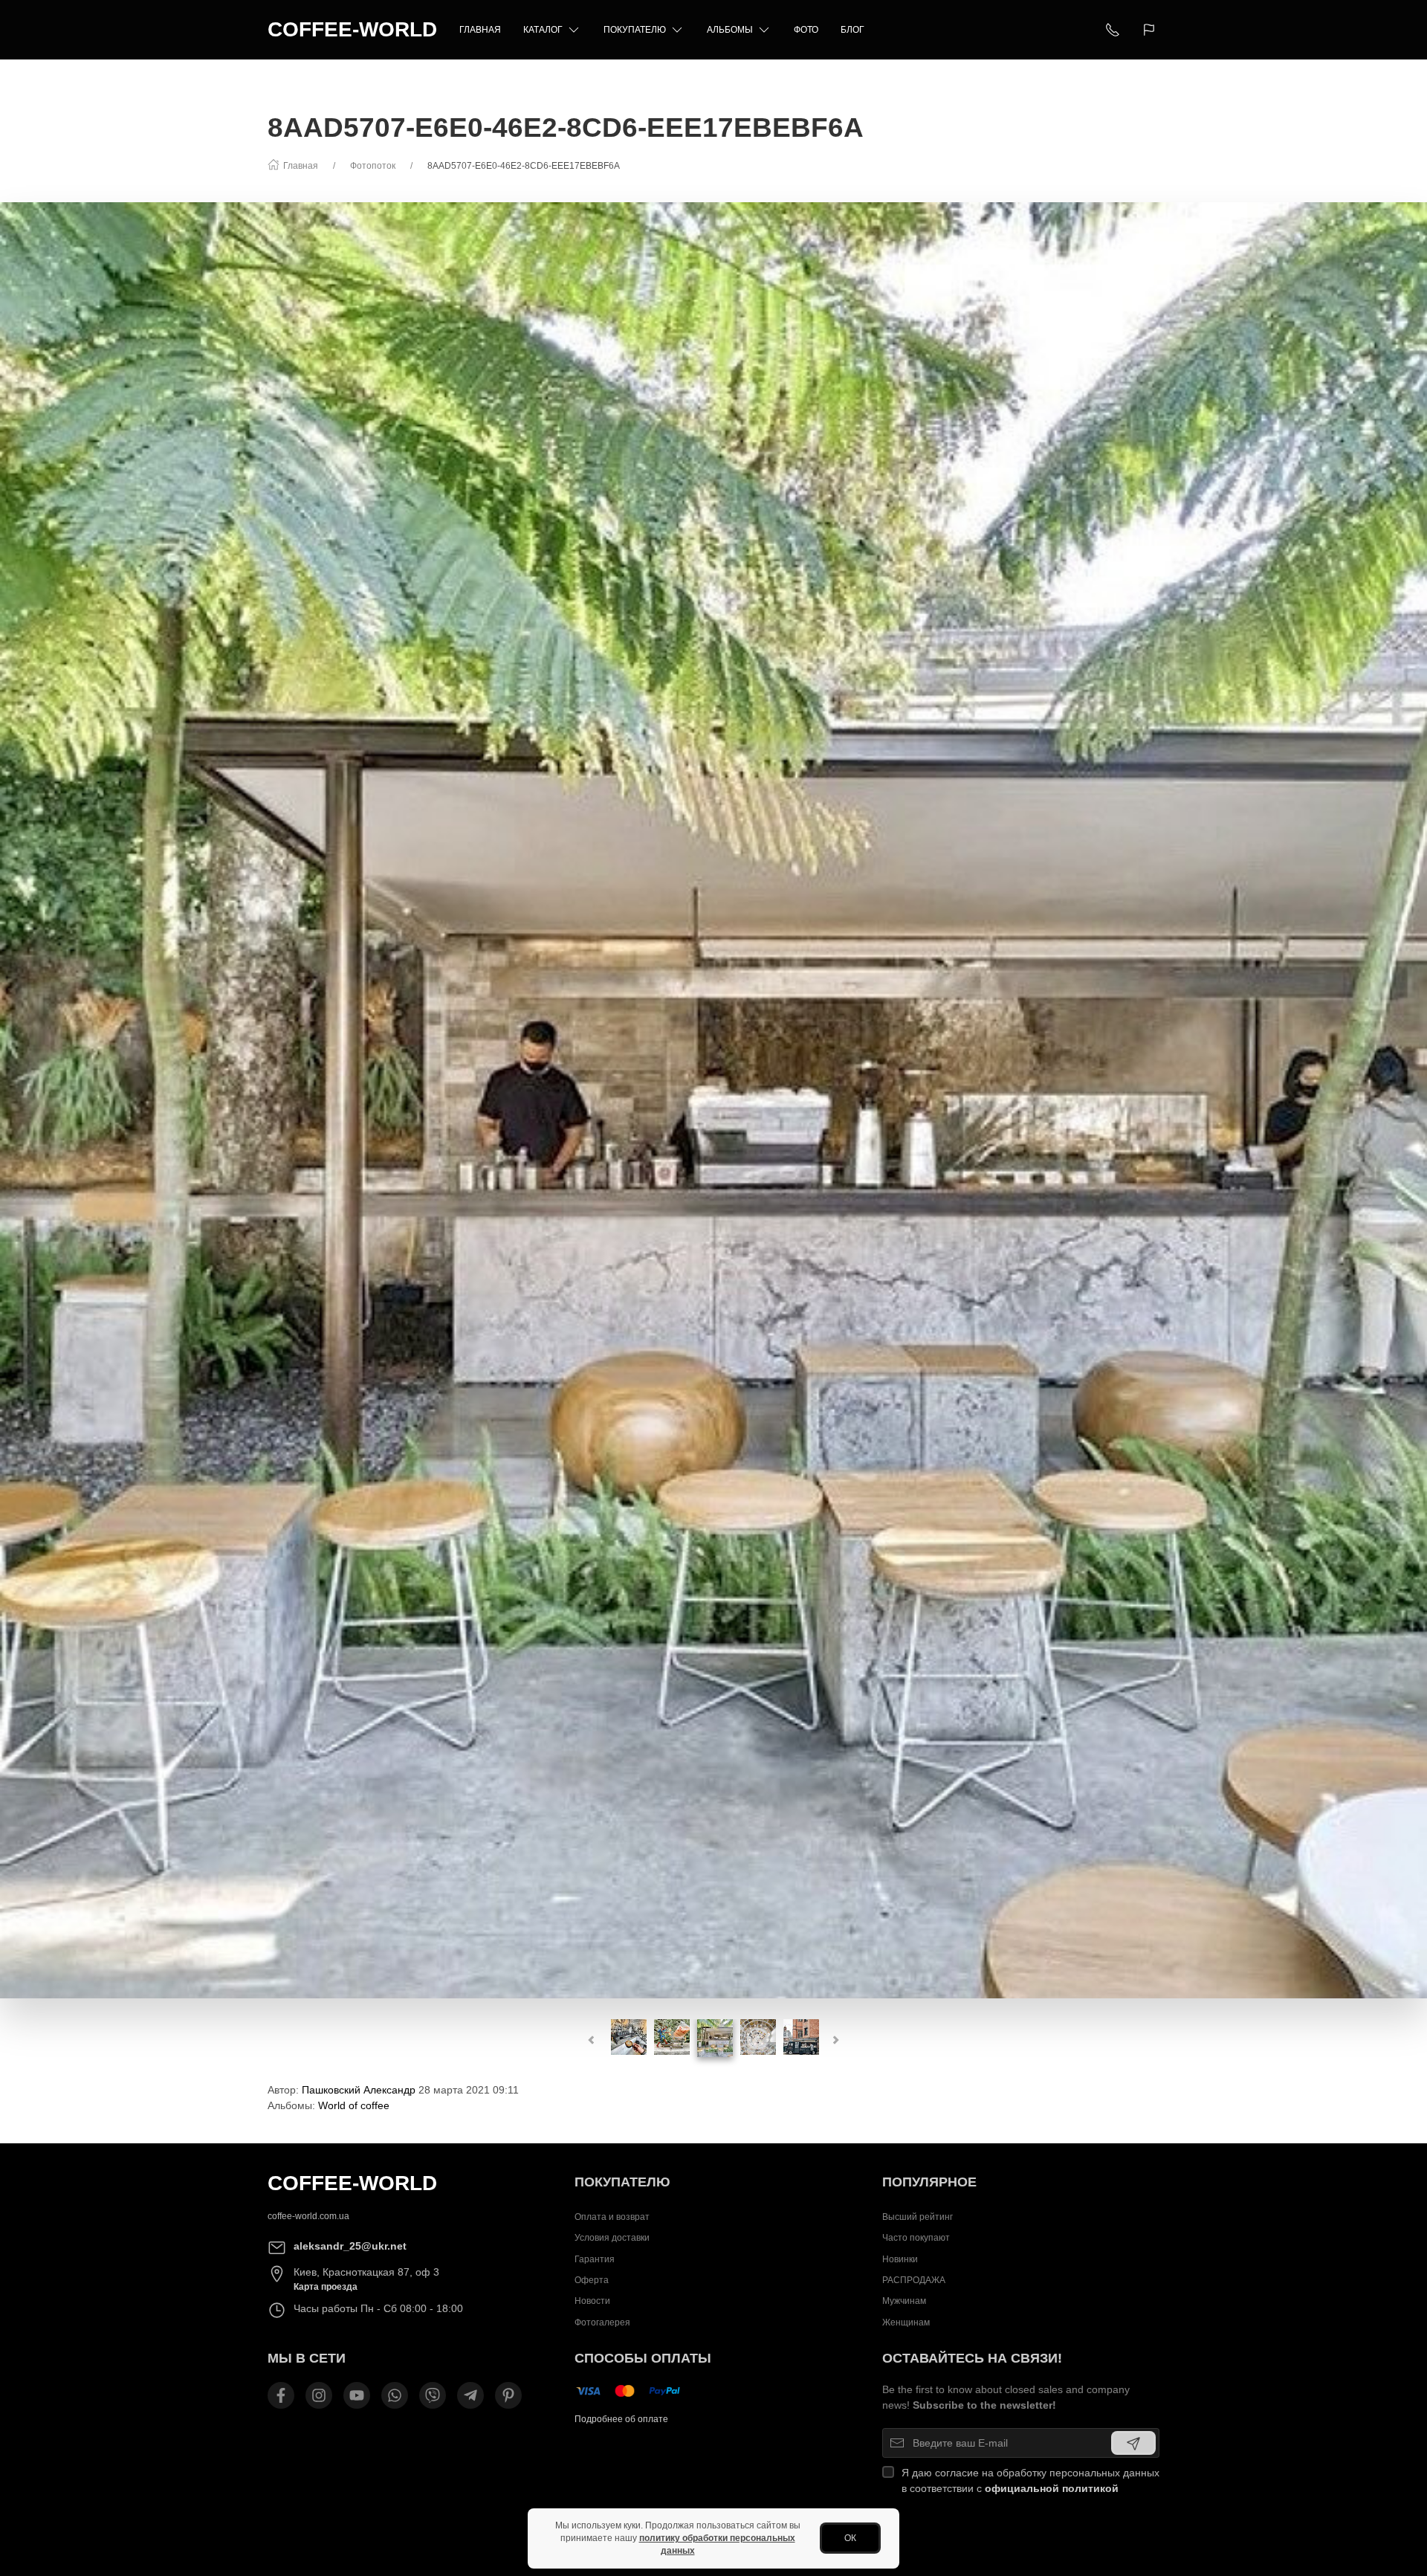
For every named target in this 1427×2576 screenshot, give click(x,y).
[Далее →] (713, 1100)
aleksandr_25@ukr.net (350, 2246)
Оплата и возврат (612, 2217)
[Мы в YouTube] (357, 2395)
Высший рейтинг (918, 2217)
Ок (850, 2538)
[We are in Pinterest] (508, 2395)
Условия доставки (612, 2238)
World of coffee (354, 2105)
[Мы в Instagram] (319, 2395)
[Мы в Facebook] (281, 2395)
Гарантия (595, 2259)
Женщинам (906, 2322)
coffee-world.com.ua (308, 2216)
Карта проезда (326, 2287)
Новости (592, 2301)
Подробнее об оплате (621, 2419)
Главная (480, 30)
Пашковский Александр (359, 2090)
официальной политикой (1052, 2488)
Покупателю (635, 30)
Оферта (592, 2280)
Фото (806, 30)
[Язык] (1151, 30)
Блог (852, 30)
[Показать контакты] (1113, 30)
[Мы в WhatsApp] (395, 2395)
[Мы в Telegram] (470, 2395)
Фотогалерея (602, 2322)
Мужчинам (904, 2301)
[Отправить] (1133, 2443)
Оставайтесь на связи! (972, 2358)
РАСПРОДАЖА (914, 2280)
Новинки (900, 2259)
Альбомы (730, 30)
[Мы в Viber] (433, 2395)
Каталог (543, 30)
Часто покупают (916, 2238)
